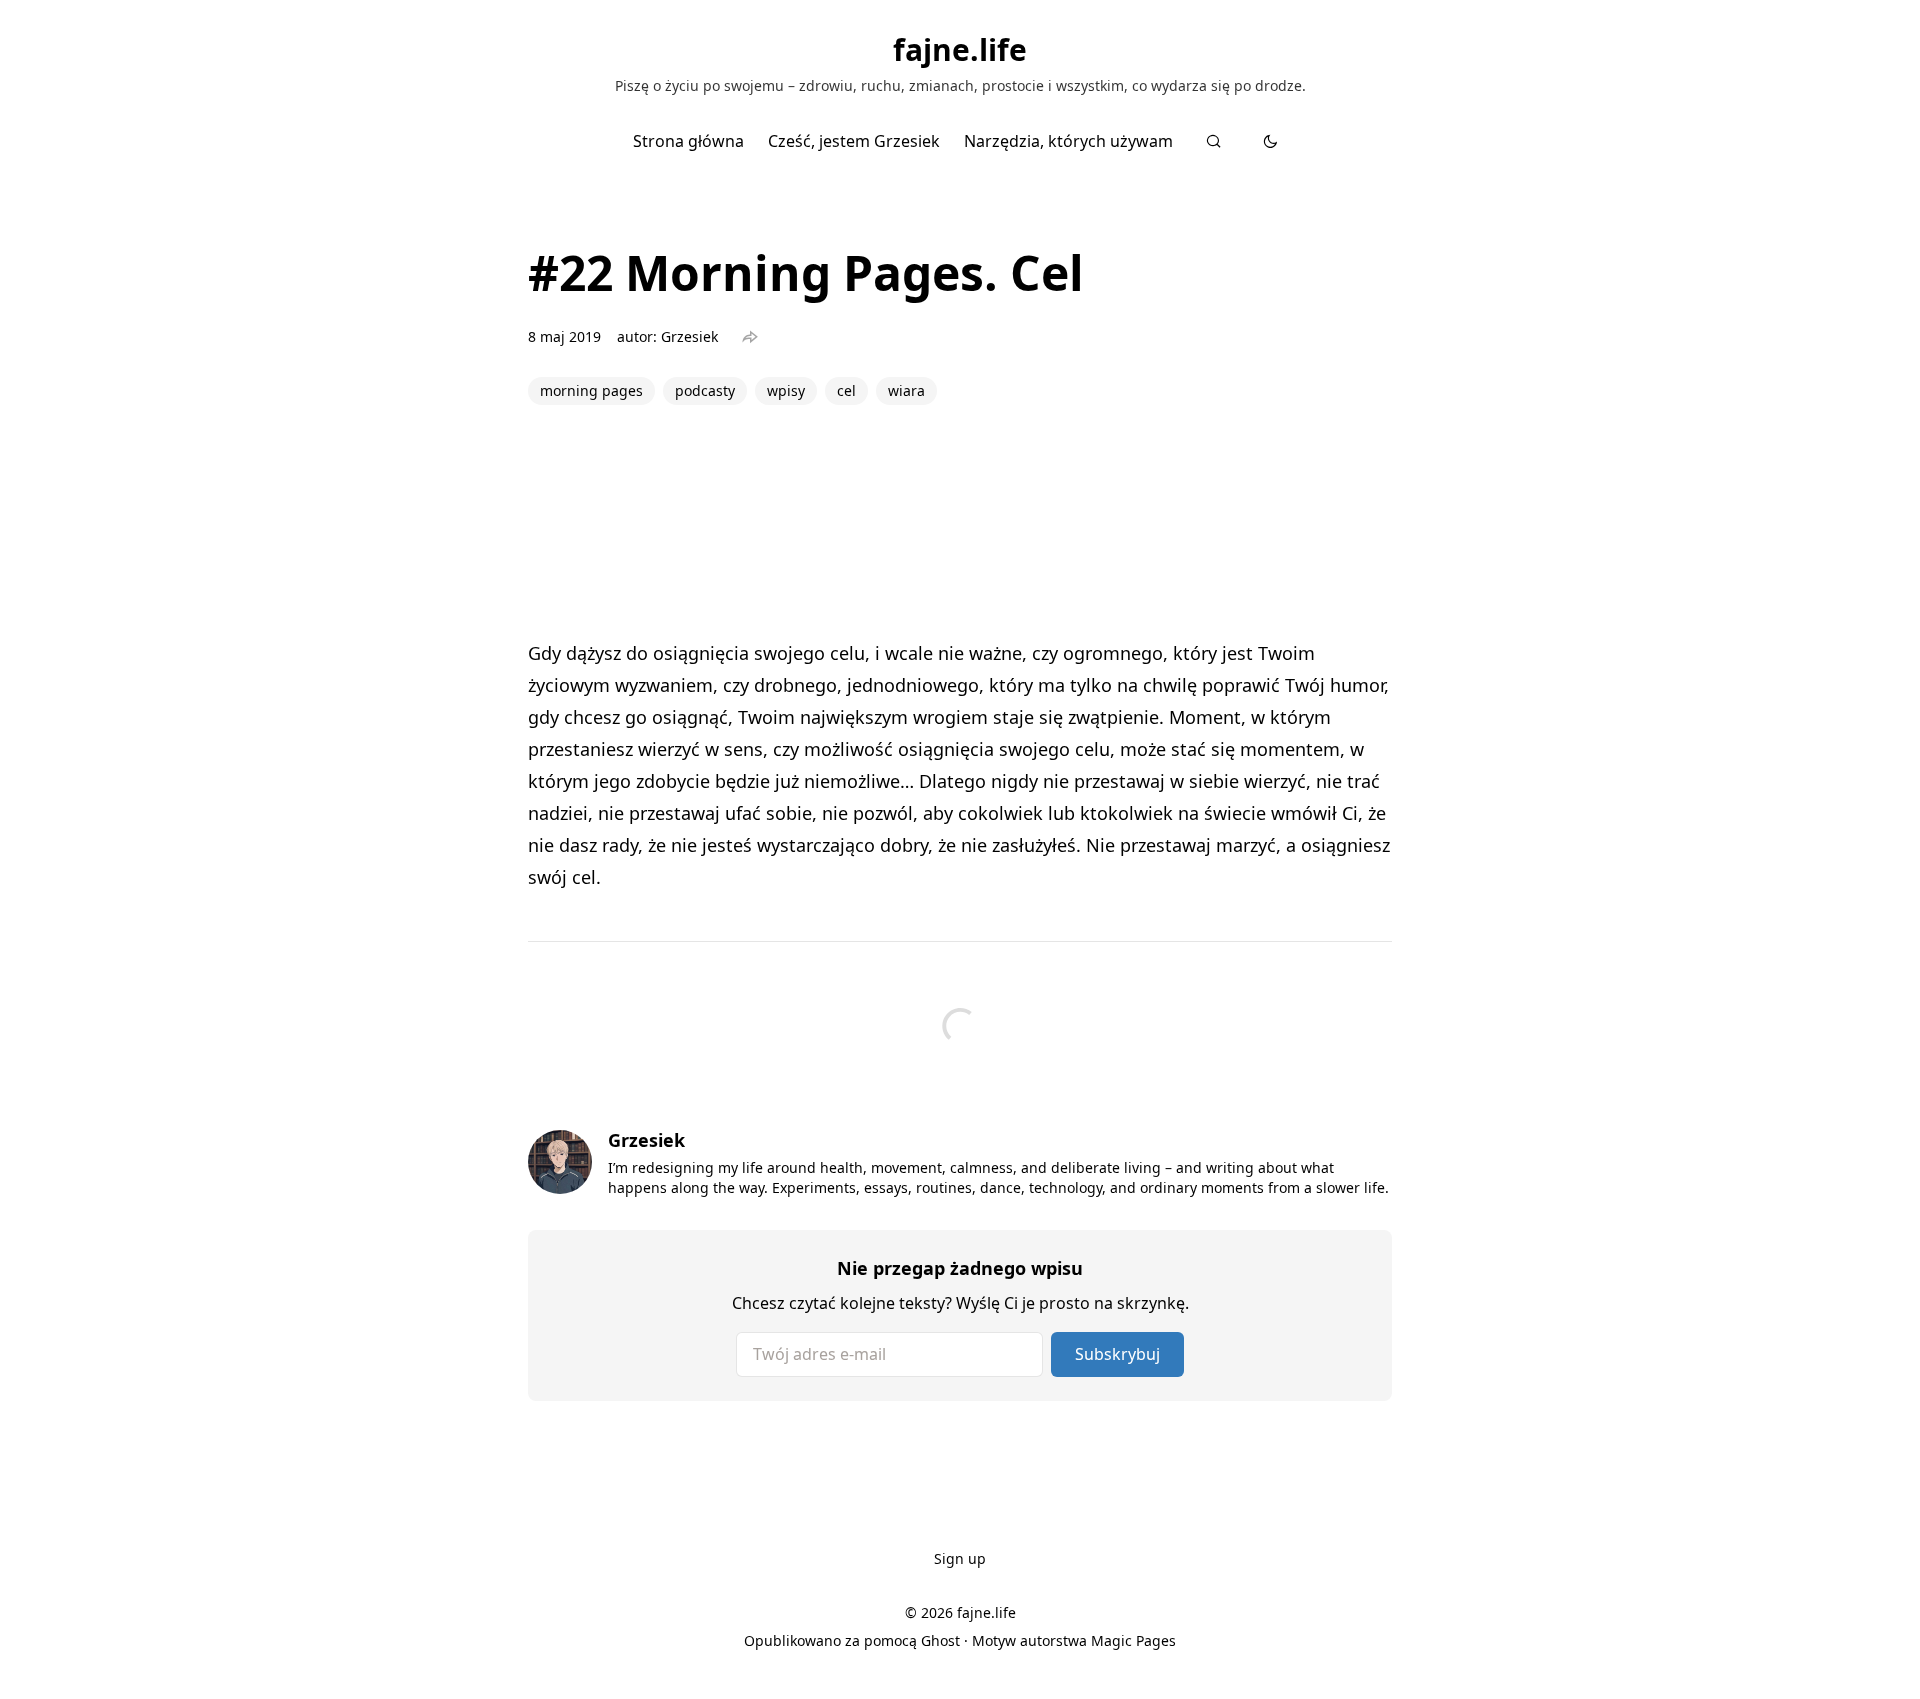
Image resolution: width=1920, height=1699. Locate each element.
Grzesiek (689, 336)
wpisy (786, 390)
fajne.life (960, 50)
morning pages (591, 390)
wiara (906, 390)
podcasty (705, 390)
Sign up (960, 1558)
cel (846, 390)
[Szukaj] (1213, 141)
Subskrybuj (1117, 1354)
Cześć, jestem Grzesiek (854, 141)
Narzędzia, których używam (1068, 141)
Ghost (940, 1640)
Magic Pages (1133, 1640)
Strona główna (688, 141)
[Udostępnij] (750, 337)
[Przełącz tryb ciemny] (1270, 141)
